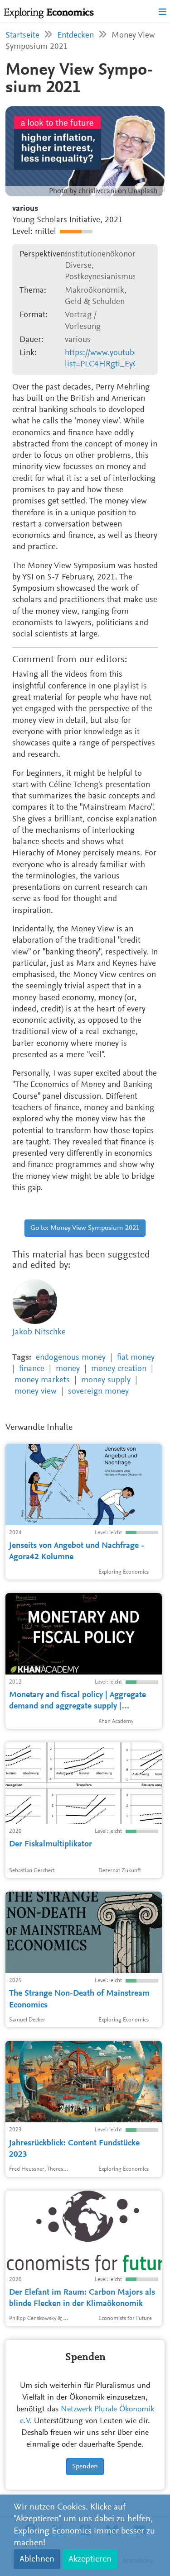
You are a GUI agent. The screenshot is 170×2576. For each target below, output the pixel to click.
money (68, 1369)
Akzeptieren (90, 2559)
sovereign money (98, 1392)
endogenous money (71, 1358)
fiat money (136, 1358)
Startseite (22, 36)
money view (36, 1392)
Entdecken (75, 36)
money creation (119, 1369)
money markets (42, 1380)
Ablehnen (37, 2559)
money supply (106, 1380)
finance (32, 1369)
